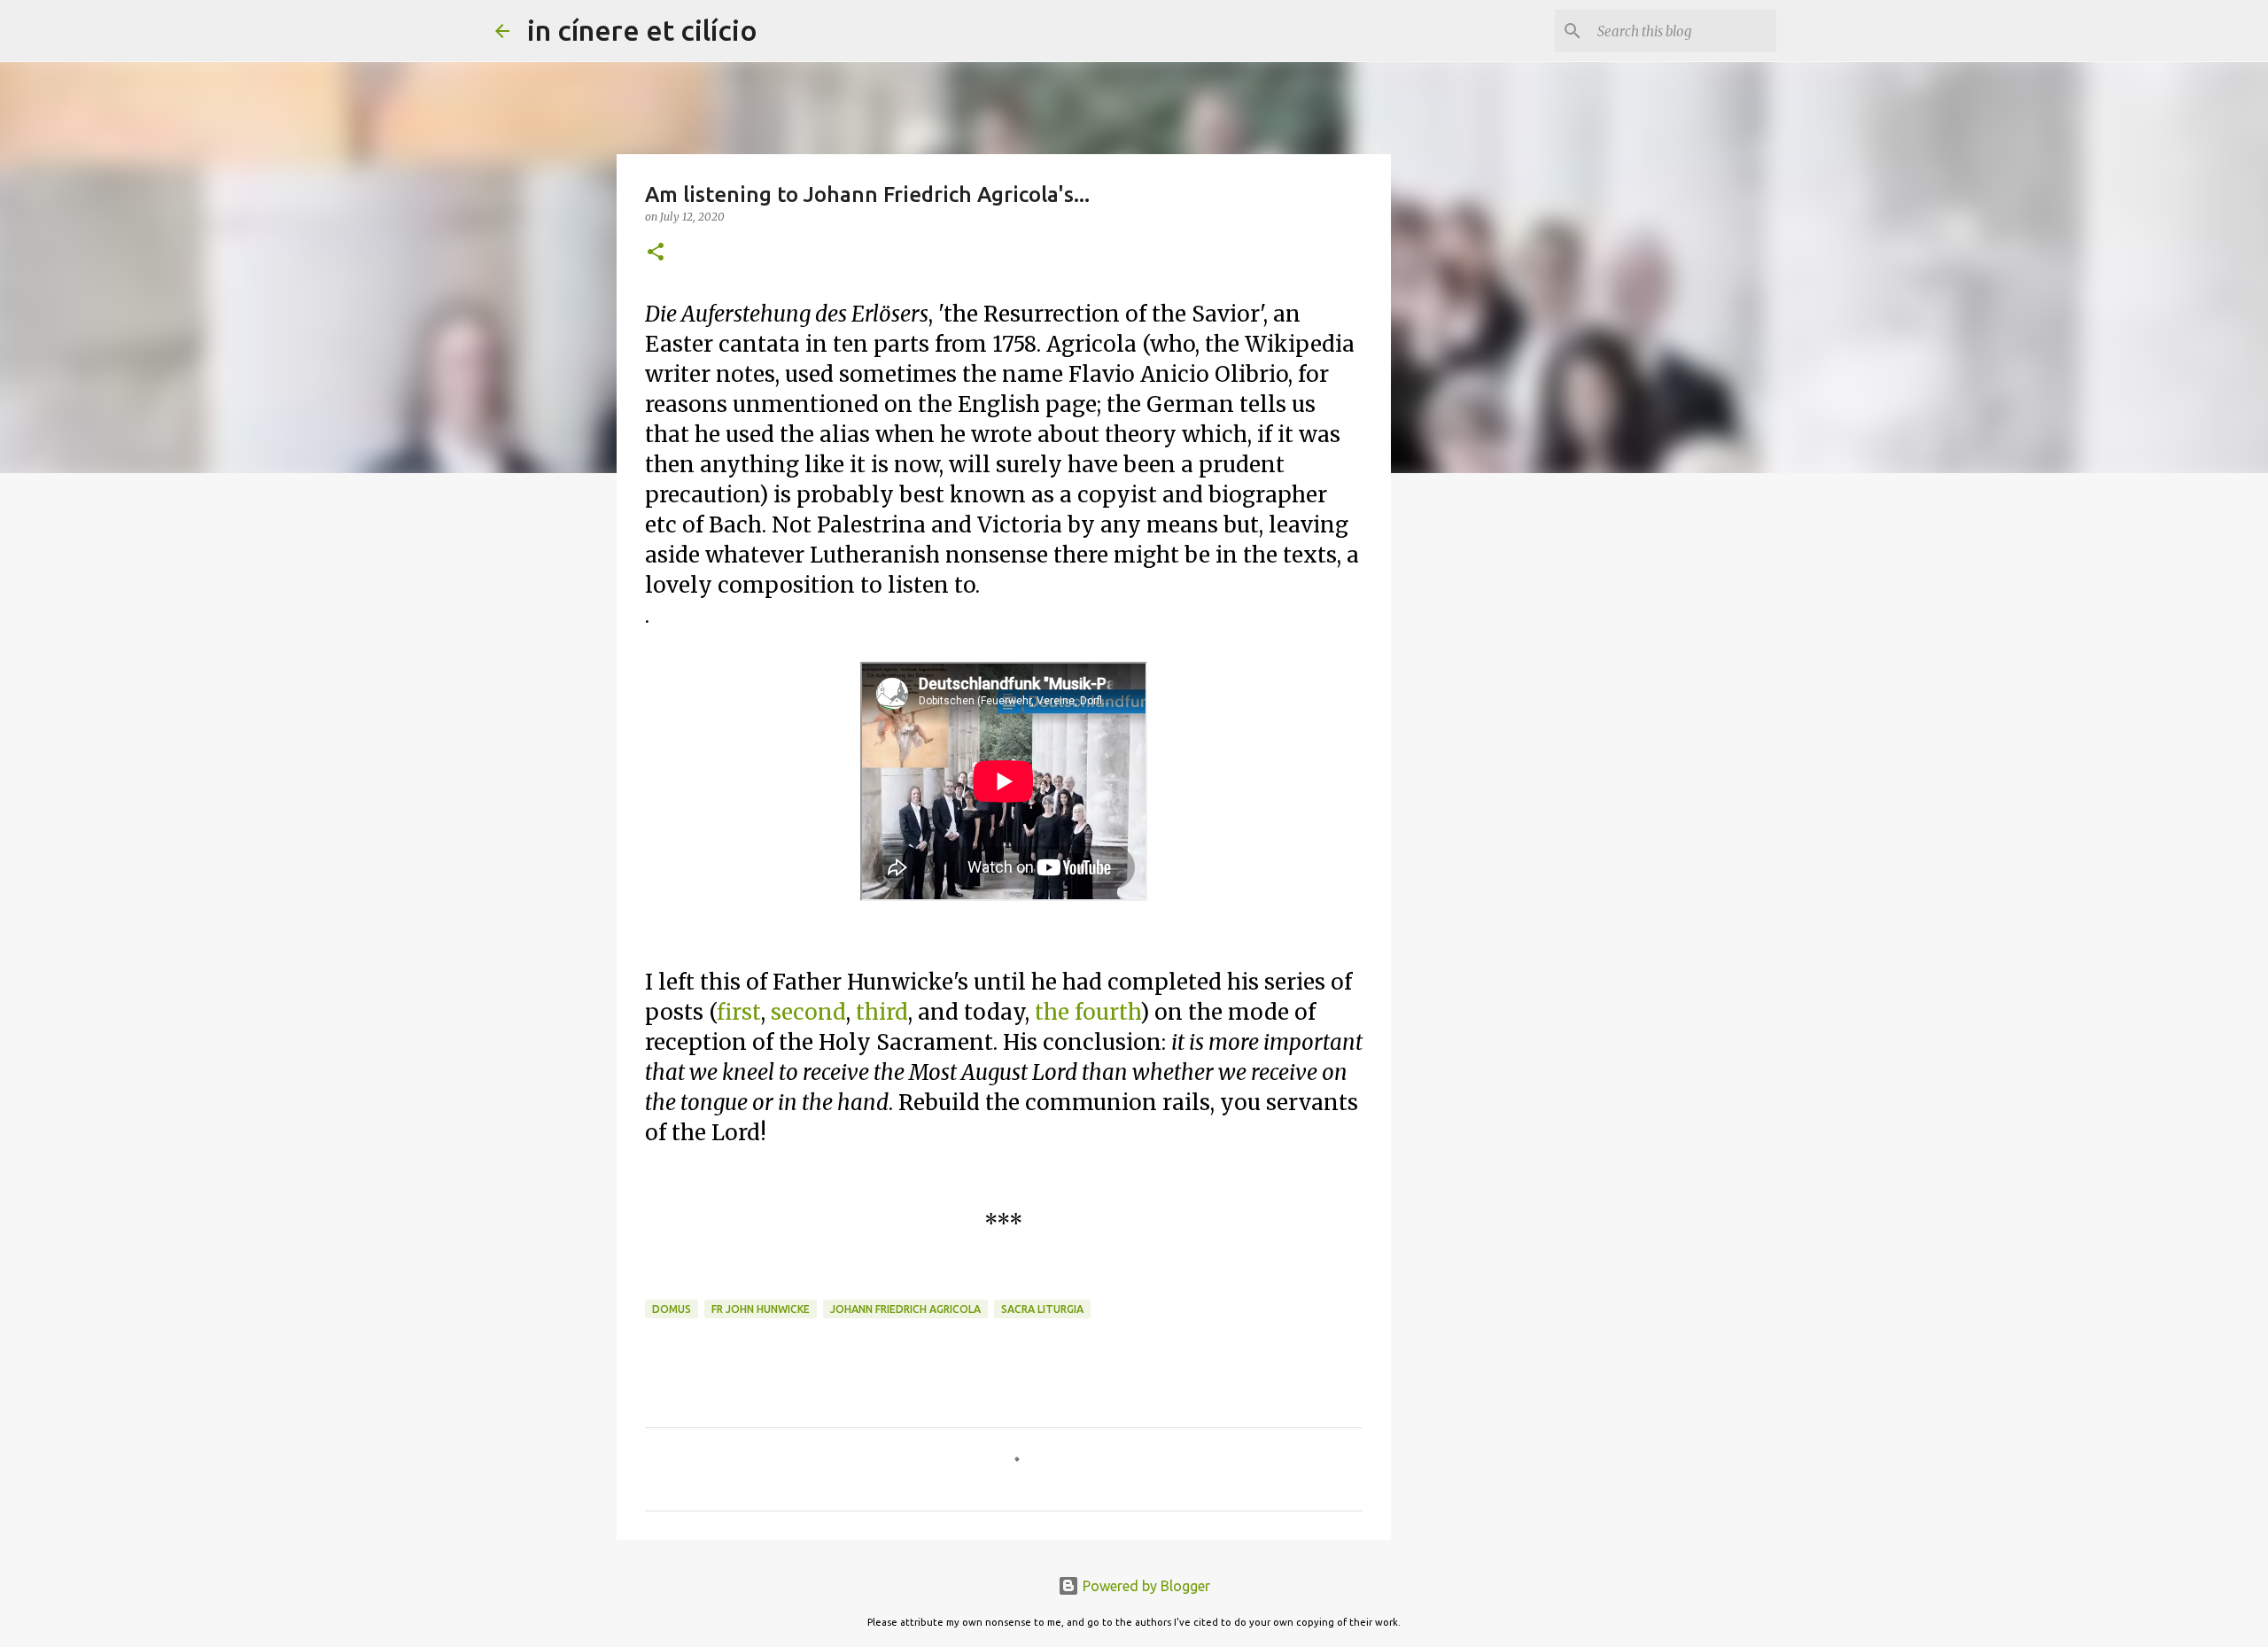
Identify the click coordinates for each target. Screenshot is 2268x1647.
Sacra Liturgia (1042, 1309)
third (882, 1012)
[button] (656, 253)
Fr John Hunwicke (761, 1309)
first (739, 1012)
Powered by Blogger (1145, 1586)
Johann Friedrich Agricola (905, 1309)
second (808, 1012)
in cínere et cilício (642, 30)
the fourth (1087, 1012)
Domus (672, 1309)
